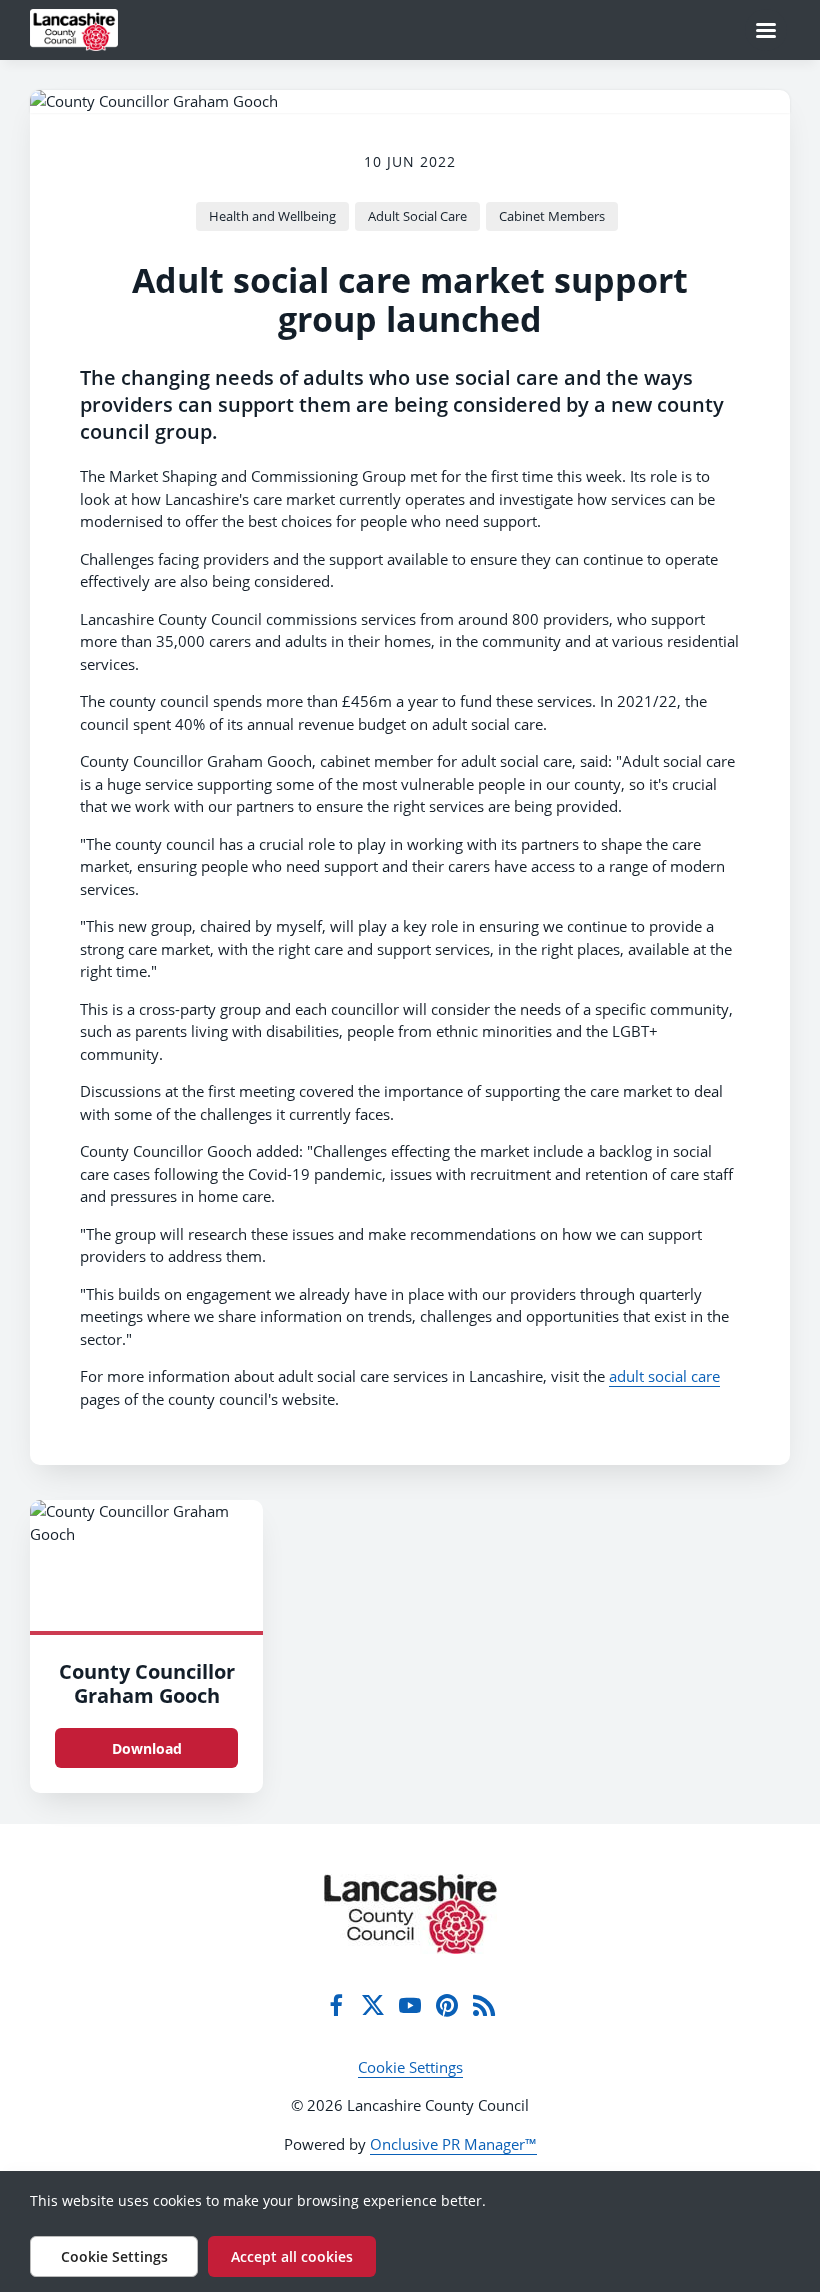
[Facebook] (336, 2005)
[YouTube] (410, 2005)
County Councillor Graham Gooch (147, 1683)
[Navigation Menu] (766, 30)
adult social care (664, 1376)
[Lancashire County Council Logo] (410, 1914)
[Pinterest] (447, 2005)
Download (147, 1748)
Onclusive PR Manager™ (453, 2144)
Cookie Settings (410, 2067)
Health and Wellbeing (272, 216)
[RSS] (484, 2005)
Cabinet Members (552, 216)
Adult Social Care (417, 216)
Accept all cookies (292, 2256)
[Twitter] (373, 2005)
